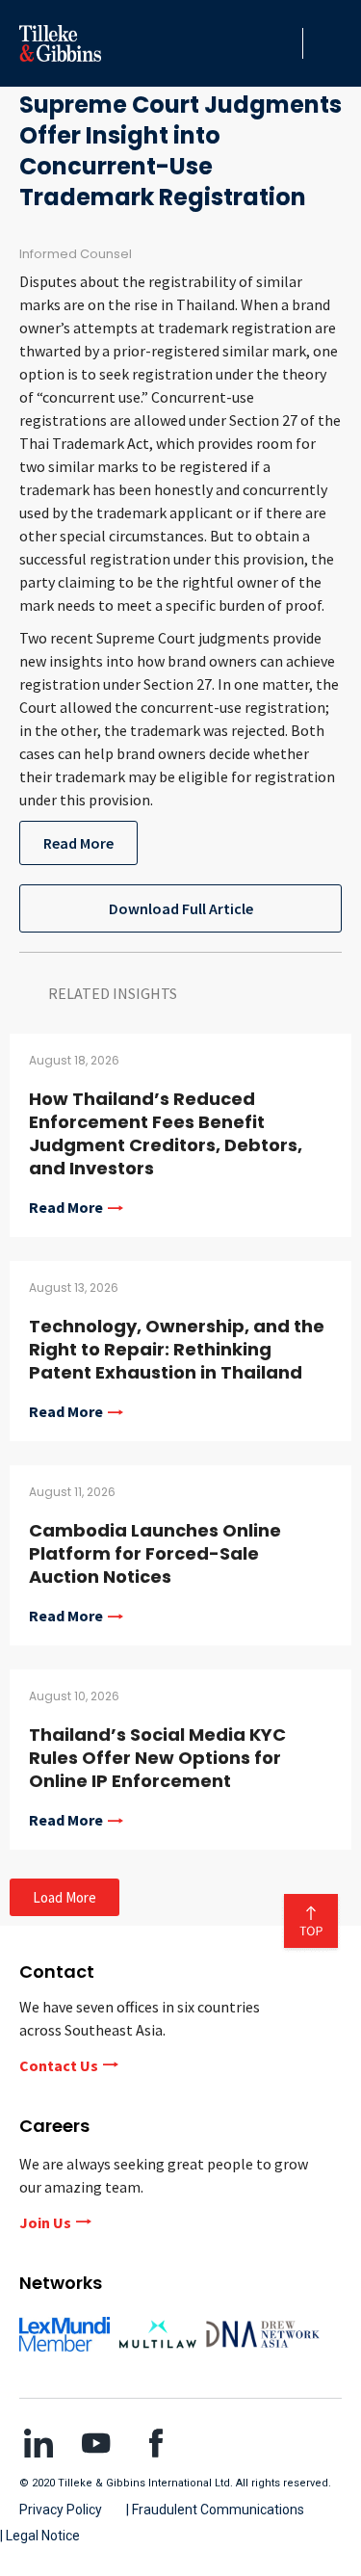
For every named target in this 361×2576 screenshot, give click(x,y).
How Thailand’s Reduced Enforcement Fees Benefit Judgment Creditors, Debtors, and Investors (166, 1133)
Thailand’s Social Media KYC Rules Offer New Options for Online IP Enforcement (157, 1758)
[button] (283, 43)
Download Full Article (181, 908)
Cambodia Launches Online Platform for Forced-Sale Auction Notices (155, 1553)
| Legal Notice (40, 2536)
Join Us (45, 2222)
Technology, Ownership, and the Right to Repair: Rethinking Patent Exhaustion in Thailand (177, 1349)
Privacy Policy (61, 2510)
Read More (78, 843)
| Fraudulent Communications (215, 2510)
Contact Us (59, 2065)
